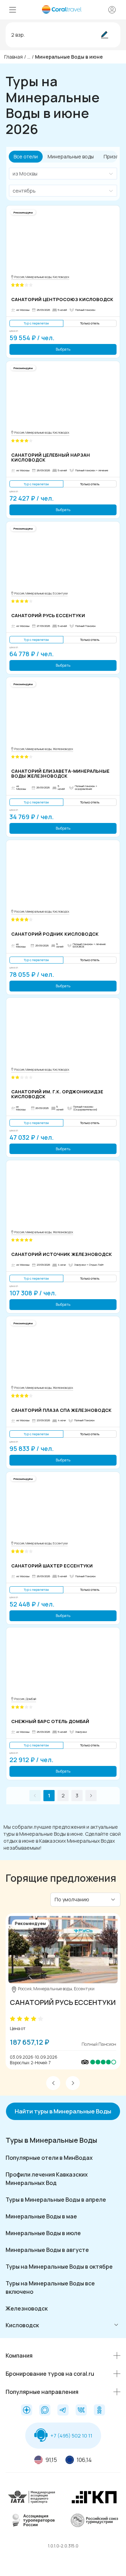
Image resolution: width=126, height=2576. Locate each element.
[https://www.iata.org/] (32, 2496)
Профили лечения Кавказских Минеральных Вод (47, 2179)
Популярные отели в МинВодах (49, 2158)
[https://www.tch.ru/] (94, 2496)
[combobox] (59, 174)
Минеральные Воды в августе (47, 2250)
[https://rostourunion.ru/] (94, 2520)
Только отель (90, 323)
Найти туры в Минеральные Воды (63, 2111)
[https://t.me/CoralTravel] (63, 2410)
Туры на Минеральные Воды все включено (50, 2287)
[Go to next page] (91, 1796)
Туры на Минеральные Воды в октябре (59, 2267)
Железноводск (27, 2308)
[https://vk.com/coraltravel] (81, 2410)
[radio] (13, 2019)
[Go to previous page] (35, 1796)
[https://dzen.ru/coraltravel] (27, 2410)
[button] (53, 2083)
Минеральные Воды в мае (41, 2216)
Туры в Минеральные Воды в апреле (56, 2200)
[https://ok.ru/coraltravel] (99, 2410)
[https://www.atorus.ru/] (32, 2520)
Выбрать (63, 349)
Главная (13, 57)
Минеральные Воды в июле (43, 2233)
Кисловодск (22, 2325)
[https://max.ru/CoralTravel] (45, 2410)
